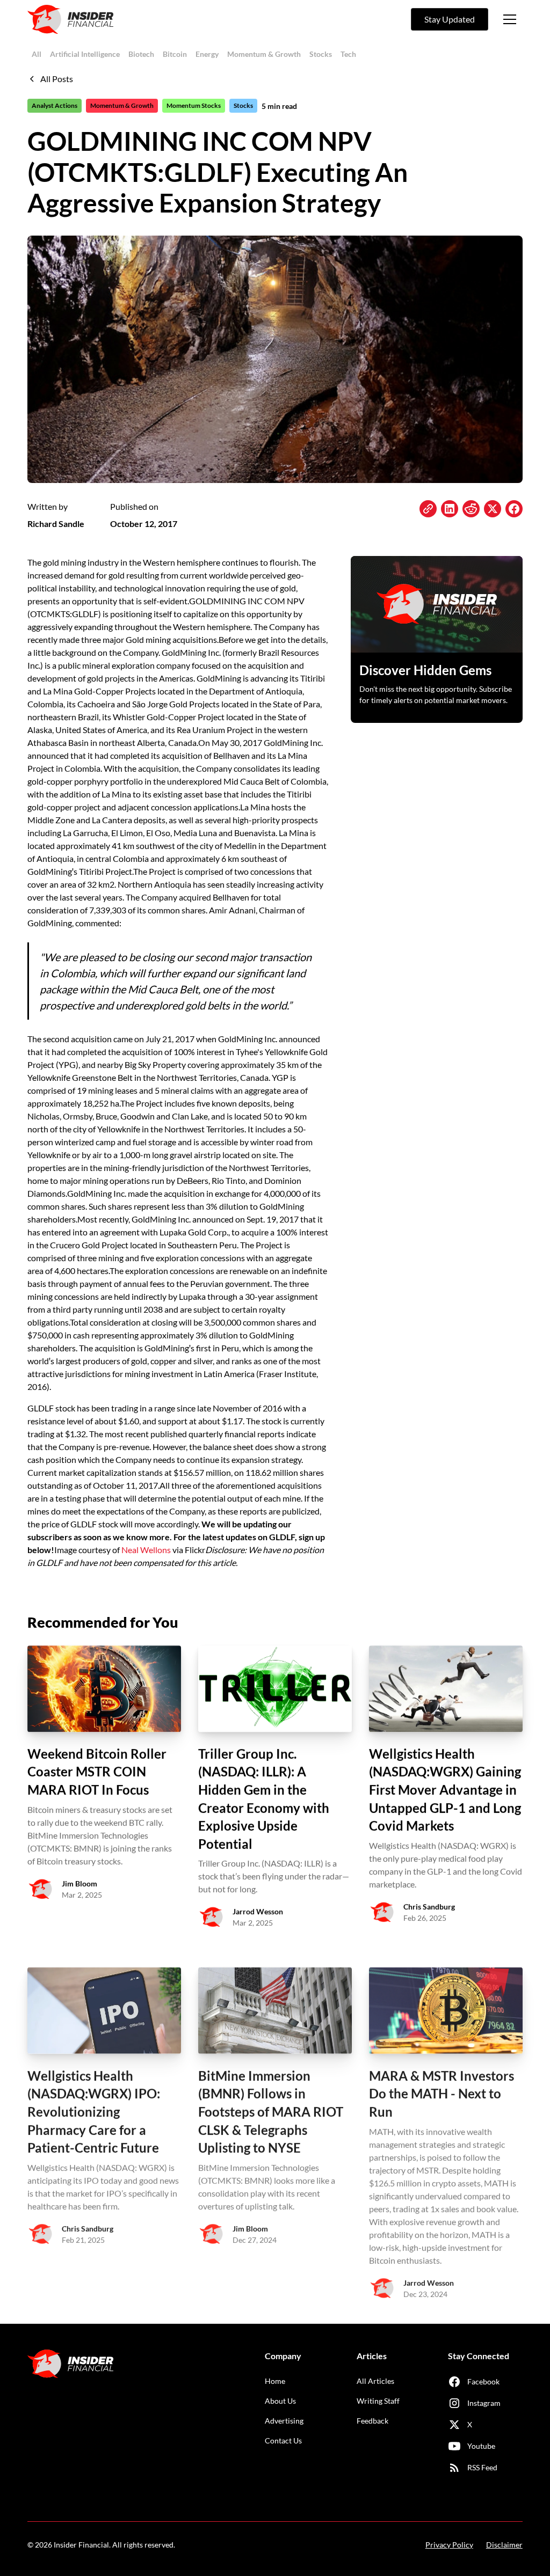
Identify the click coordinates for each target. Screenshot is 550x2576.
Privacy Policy (449, 2545)
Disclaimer (504, 2545)
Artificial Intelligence (85, 54)
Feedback (372, 2421)
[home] (70, 19)
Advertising (284, 2421)
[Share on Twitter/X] (493, 509)
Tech (348, 54)
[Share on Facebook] (514, 509)
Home (275, 2381)
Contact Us (283, 2440)
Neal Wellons (146, 1550)
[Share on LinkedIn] (450, 509)
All (37, 54)
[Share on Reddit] (471, 509)
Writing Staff (378, 2401)
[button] (510, 19)
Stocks (321, 54)
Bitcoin (175, 54)
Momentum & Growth (264, 54)
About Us (280, 2401)
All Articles (375, 2381)
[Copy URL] (428, 509)
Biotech (141, 54)
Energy (207, 54)
